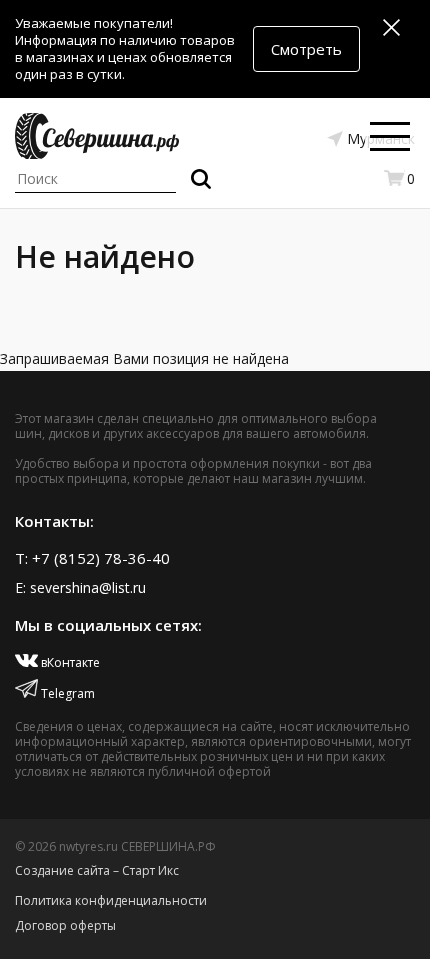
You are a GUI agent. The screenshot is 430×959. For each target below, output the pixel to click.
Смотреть (306, 49)
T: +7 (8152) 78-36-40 (92, 558)
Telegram (66, 693)
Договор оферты (65, 925)
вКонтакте (69, 662)
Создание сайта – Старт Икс (97, 870)
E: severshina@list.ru (80, 587)
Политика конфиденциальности (111, 900)
